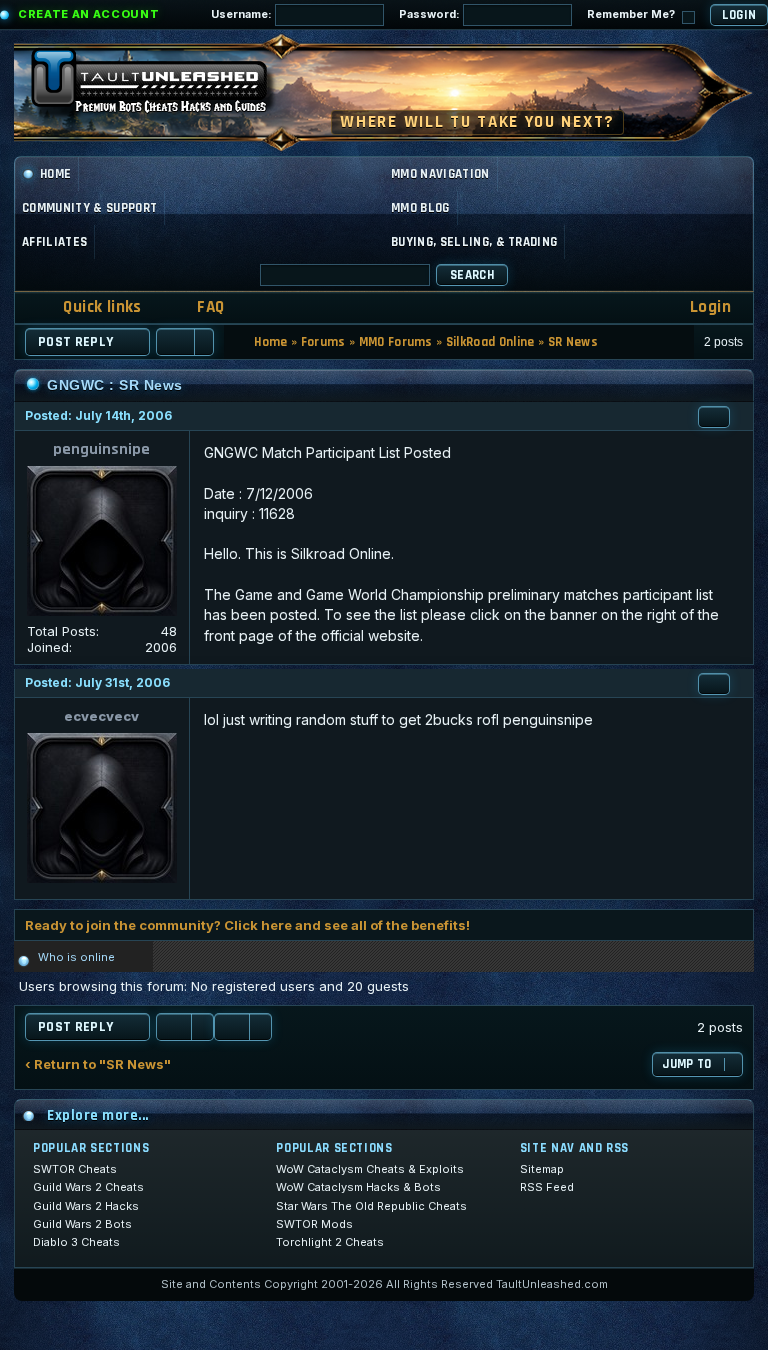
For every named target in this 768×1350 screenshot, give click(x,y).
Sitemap (542, 1169)
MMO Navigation (440, 174)
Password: (431, 14)
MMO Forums (396, 342)
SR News (573, 342)
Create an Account (88, 14)
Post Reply (76, 342)
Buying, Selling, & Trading (474, 242)
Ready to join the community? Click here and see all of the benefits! (247, 925)
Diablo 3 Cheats (76, 1242)
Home (55, 174)
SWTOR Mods (314, 1224)
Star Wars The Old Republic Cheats (371, 1206)
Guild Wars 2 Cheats (88, 1187)
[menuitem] (198, 307)
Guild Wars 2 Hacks (86, 1206)
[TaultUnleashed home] (164, 87)
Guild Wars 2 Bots (82, 1224)
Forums (323, 342)
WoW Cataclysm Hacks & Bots (358, 1187)
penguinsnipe (101, 449)
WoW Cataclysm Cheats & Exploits (370, 1169)
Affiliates (54, 242)
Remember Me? (632, 14)
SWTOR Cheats (75, 1169)
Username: (243, 14)
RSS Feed (547, 1187)
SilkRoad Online (490, 342)
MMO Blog (420, 208)
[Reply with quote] (714, 417)
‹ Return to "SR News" (98, 1064)
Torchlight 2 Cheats (330, 1242)
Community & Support (89, 208)
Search (472, 275)
